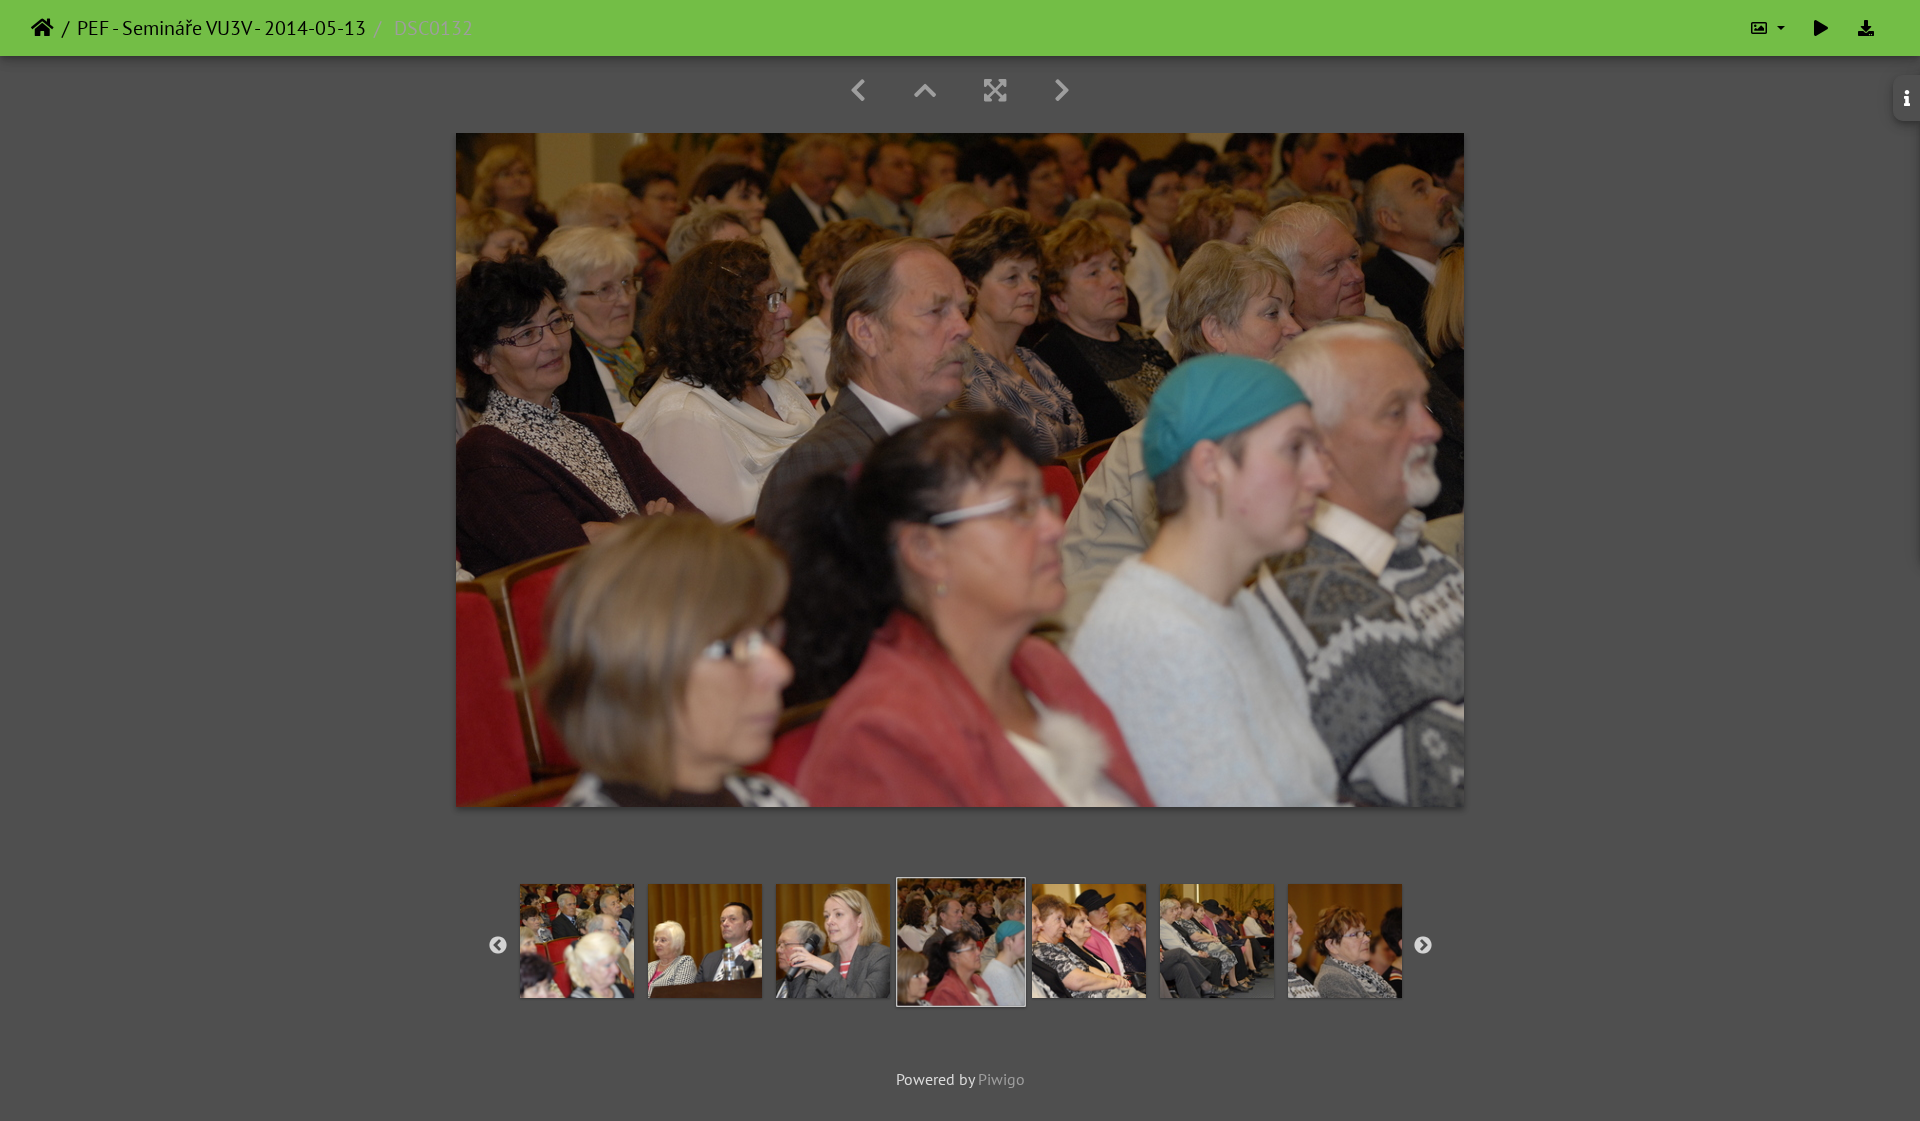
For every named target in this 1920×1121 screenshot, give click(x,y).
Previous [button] (498, 946)
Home (42, 28)
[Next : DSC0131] (1062, 90)
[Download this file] (1866, 28)
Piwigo (1001, 1079)
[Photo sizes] (1767, 28)
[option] (577, 941)
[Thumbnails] (925, 90)
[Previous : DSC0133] (858, 90)
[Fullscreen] (995, 90)
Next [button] (1423, 946)
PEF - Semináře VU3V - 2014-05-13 (221, 28)
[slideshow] (1821, 28)
